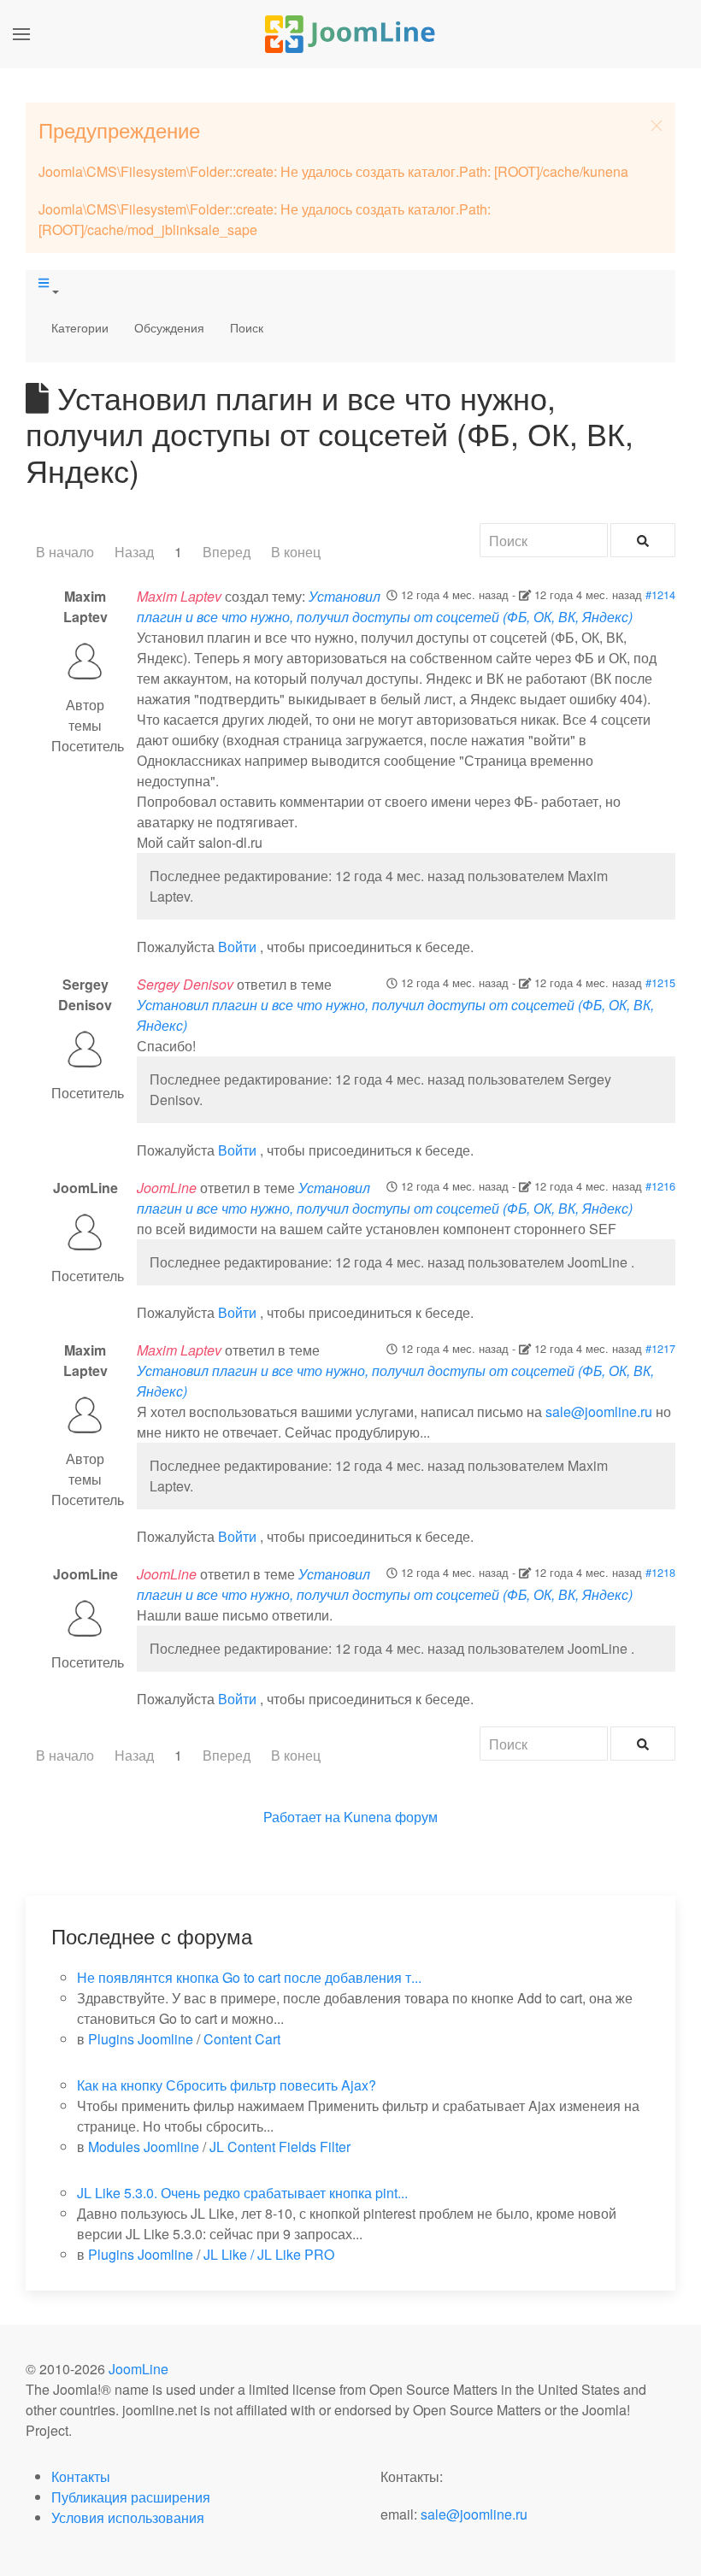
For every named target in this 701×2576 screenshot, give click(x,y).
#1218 (660, 1572)
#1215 (660, 982)
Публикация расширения (131, 2497)
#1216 (660, 1186)
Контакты (81, 2476)
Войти (237, 947)
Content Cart (242, 2039)
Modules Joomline (144, 2147)
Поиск (247, 327)
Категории (80, 327)
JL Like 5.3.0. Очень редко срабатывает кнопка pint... (242, 2193)
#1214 (660, 594)
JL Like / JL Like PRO (269, 2254)
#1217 (660, 1348)
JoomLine (138, 2369)
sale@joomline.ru (599, 1412)
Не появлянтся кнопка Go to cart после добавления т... (249, 1977)
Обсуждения (169, 327)
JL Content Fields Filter (280, 2147)
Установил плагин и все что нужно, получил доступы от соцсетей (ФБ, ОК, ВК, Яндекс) (385, 606)
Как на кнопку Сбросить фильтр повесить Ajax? (227, 2085)
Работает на (302, 1817)
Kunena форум (391, 1817)
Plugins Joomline (141, 2039)
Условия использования (128, 2517)
